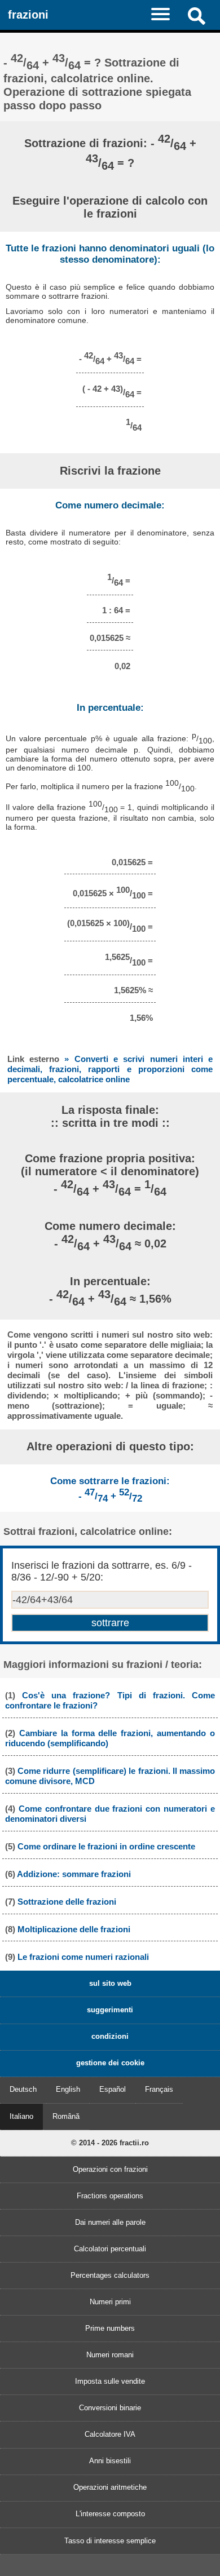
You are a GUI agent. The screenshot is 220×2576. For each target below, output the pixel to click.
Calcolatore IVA (110, 2434)
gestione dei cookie (110, 2063)
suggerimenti (110, 2010)
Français (159, 2089)
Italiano (21, 2116)
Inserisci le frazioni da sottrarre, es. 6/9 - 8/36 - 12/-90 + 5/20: (102, 1571)
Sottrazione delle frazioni (67, 1902)
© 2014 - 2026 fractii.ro (110, 2143)
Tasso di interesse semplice (110, 2541)
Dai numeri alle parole (110, 2222)
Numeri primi (110, 2302)
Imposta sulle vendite (110, 2381)
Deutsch (23, 2089)
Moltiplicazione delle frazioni (74, 1929)
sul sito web (110, 1983)
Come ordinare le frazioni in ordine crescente (106, 1846)
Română (66, 2116)
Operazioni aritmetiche (110, 2487)
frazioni (28, 14)
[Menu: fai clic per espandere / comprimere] (166, 14)
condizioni (110, 2036)
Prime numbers (110, 2328)
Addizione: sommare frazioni (74, 1874)
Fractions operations (110, 2196)
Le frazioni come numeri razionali (83, 1957)
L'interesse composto (110, 2514)
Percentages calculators (110, 2275)
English (68, 2089)
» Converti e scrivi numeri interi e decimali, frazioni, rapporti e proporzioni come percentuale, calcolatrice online (110, 1069)
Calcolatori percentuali (110, 2249)
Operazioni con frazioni (110, 2169)
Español (113, 2089)
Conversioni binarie (110, 2408)
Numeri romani (110, 2355)
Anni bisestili (110, 2461)
